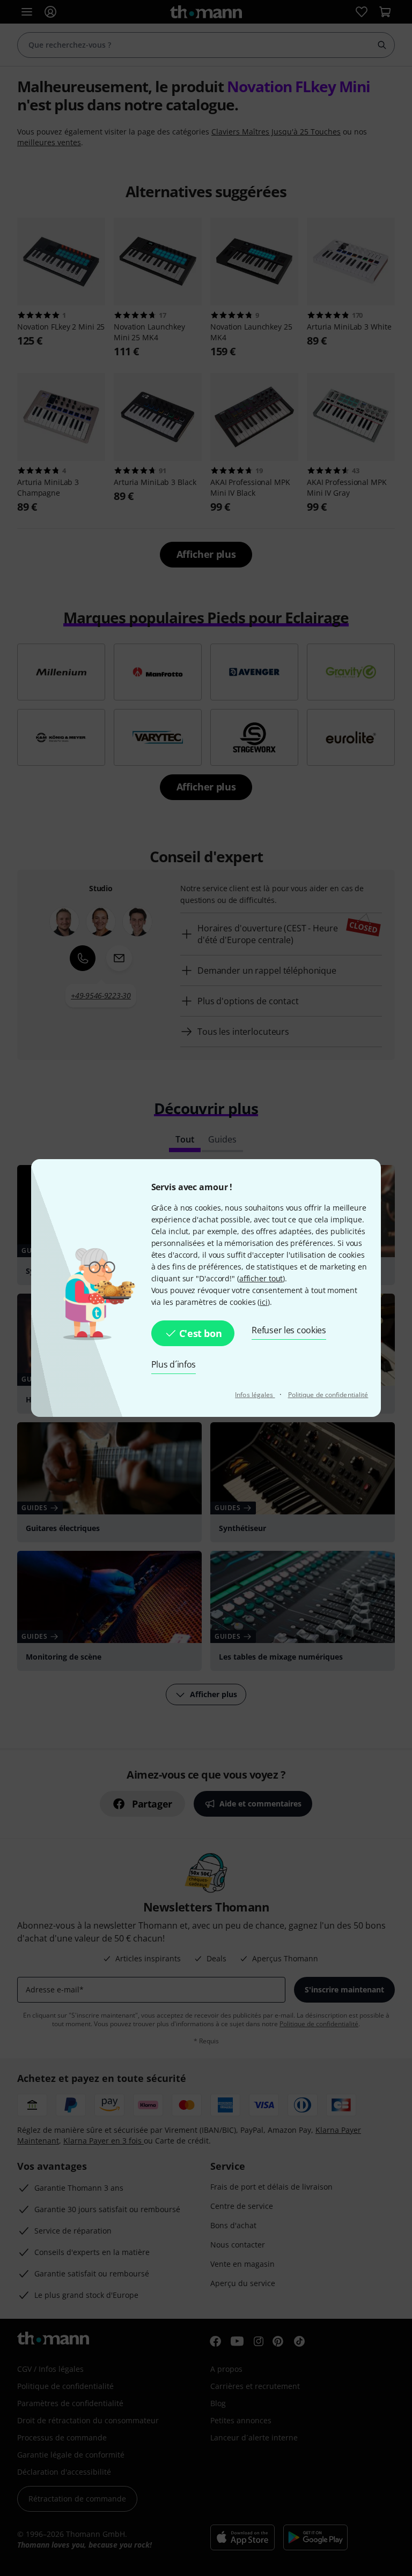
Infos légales (255, 1395)
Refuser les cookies (289, 1330)
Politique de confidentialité (328, 1395)
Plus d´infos (174, 1364)
